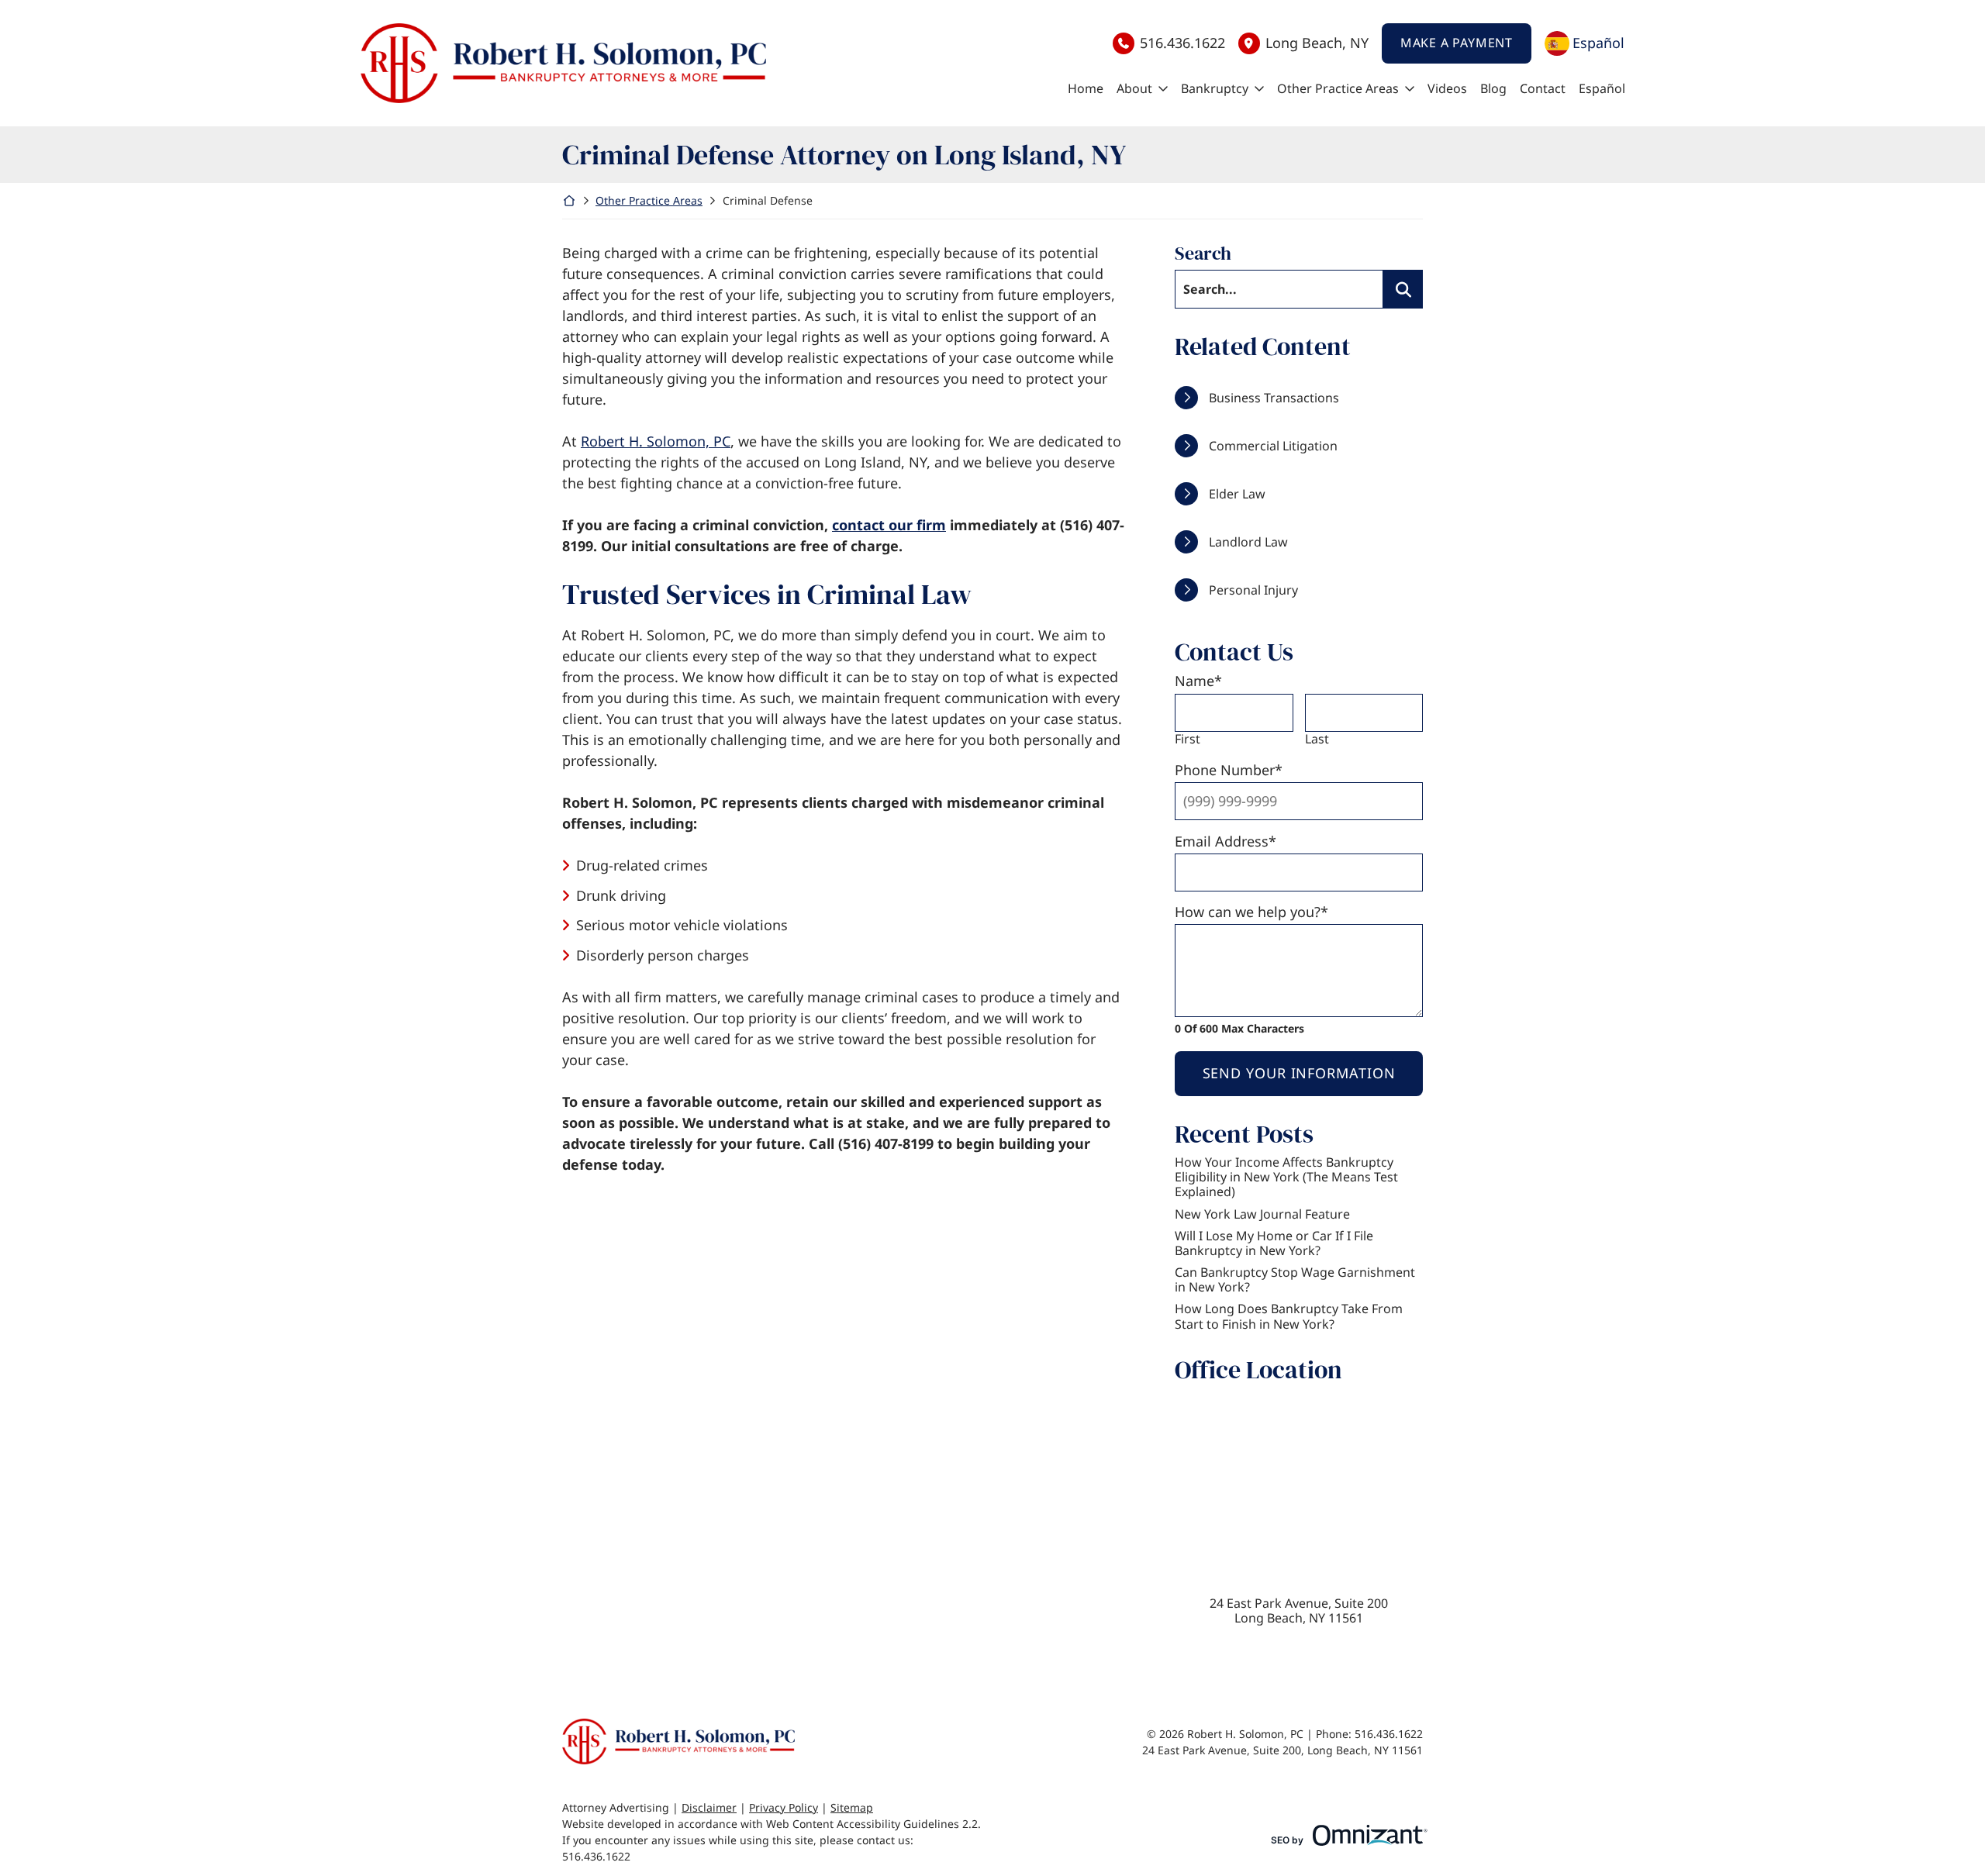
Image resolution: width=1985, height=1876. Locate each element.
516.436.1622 (1182, 43)
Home (1086, 88)
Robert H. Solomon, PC (656, 441)
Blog (1493, 88)
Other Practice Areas (1338, 88)
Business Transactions (1274, 398)
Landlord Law (1248, 542)
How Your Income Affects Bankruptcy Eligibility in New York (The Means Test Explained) (1286, 1178)
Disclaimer (709, 1807)
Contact (1543, 88)
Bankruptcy (1215, 88)
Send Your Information (1299, 1073)
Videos (1447, 88)
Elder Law (1237, 494)
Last (1317, 739)
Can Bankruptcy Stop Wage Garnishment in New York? (1295, 1280)
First (1188, 739)
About (1134, 88)
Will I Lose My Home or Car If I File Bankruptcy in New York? (1274, 1243)
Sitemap (852, 1807)
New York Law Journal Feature (1262, 1214)
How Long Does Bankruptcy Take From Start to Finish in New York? (1289, 1316)
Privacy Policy (784, 1807)
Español (1598, 43)
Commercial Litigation (1273, 446)
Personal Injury (1253, 590)
